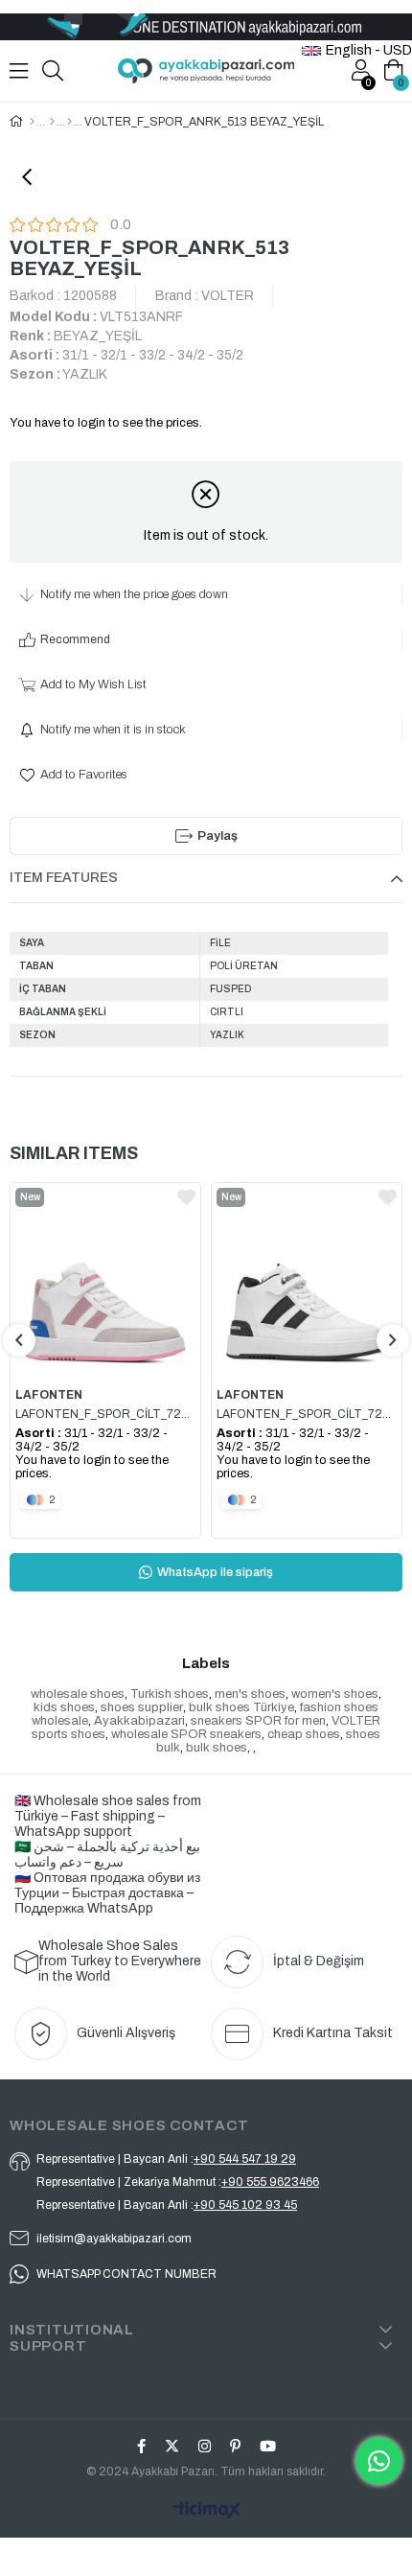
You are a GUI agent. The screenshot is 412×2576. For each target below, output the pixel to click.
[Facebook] (141, 2446)
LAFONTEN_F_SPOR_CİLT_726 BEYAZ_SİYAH (307, 1414)
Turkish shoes (170, 1694)
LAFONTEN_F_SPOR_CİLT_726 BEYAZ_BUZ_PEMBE (105, 1414)
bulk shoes (217, 1748)
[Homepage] (32, 122)
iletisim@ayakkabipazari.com (114, 2239)
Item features (64, 878)
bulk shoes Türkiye (241, 1707)
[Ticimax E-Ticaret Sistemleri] (206, 2511)
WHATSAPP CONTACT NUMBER (126, 2274)
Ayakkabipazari (139, 1721)
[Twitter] (172, 2446)
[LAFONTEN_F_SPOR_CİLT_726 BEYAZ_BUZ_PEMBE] (105, 1279)
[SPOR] (69, 122)
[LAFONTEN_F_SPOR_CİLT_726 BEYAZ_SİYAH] (307, 1279)
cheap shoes (304, 1734)
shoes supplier (142, 1707)
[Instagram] (205, 2446)
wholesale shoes (78, 1694)
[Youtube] (268, 2446)
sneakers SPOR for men (258, 1721)
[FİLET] (52, 122)
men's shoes (250, 1694)
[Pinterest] (235, 2446)
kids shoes (64, 1707)
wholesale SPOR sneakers (186, 1734)
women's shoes (335, 1694)
